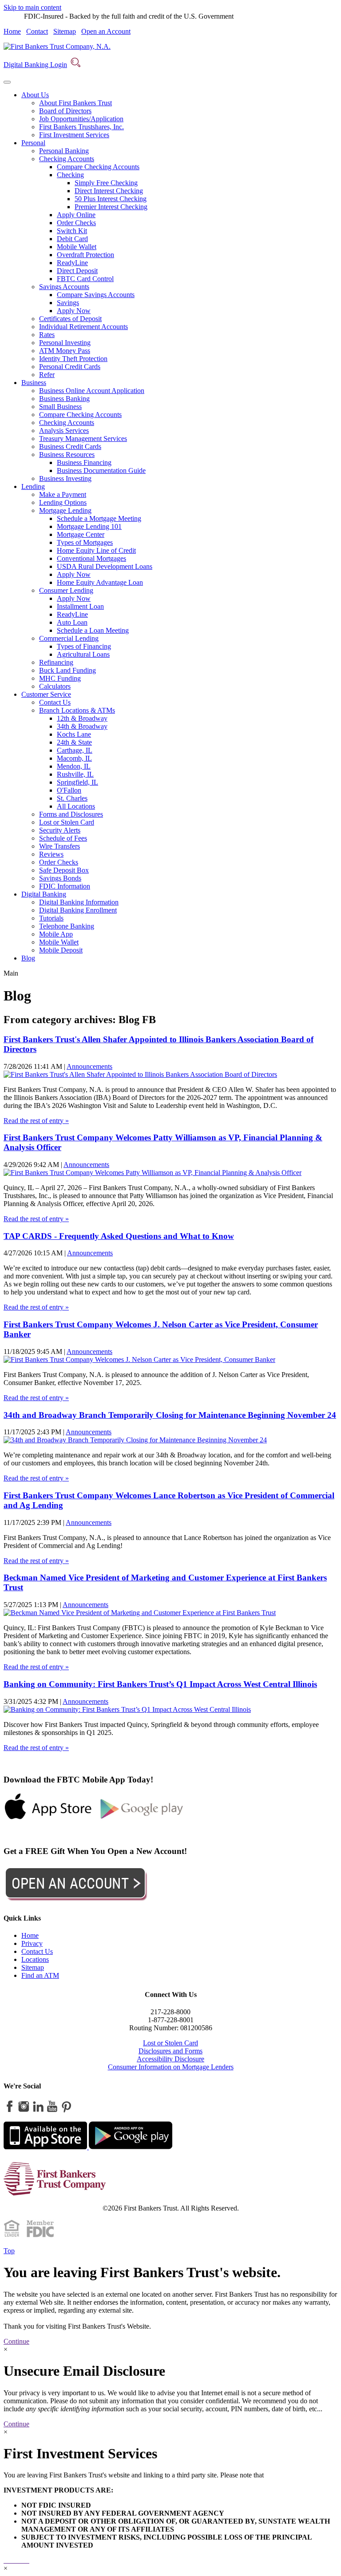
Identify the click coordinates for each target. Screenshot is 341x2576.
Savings (68, 303)
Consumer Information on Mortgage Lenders (171, 2067)
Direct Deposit (77, 271)
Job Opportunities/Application (81, 119)
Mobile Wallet (77, 247)
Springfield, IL (77, 782)
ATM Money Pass (65, 351)
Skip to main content (32, 7)
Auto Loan (72, 622)
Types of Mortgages (85, 542)
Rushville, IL (75, 774)
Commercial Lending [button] (69, 638)
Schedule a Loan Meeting (93, 630)
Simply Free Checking (106, 183)
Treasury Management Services (83, 439)
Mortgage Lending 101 (89, 526)
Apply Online (76, 215)
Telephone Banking (67, 926)
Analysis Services (64, 431)
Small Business (60, 407)
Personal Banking (64, 151)
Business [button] (34, 383)
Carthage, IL (75, 750)
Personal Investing (65, 343)
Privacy (32, 1943)
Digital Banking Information (79, 902)
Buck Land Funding (67, 670)
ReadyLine (72, 263)
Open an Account (106, 31)
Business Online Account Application (92, 391)
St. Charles (72, 798)
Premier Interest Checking (111, 207)
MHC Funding (60, 678)
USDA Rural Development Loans (105, 566)
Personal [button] (33, 143)
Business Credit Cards (70, 447)
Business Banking (64, 399)
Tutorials (51, 918)
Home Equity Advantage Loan (100, 582)
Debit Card (72, 239)
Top (9, 2251)
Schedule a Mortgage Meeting (99, 518)
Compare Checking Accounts (98, 167)
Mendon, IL (74, 766)
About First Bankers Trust (75, 103)
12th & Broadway (82, 718)
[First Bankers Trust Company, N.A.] (57, 46)
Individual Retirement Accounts (83, 327)
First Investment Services (74, 135)
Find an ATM (40, 1975)
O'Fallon (69, 790)
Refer (47, 375)
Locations (35, 1959)
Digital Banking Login (35, 65)
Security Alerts (60, 830)
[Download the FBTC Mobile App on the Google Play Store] (142, 1819)
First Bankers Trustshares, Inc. (81, 127)
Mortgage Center (81, 534)
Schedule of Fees (63, 838)
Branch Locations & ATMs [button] (77, 710)
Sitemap (65, 31)
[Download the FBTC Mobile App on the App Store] (48, 1819)
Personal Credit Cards (70, 367)
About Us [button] (35, 95)
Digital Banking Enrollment (78, 910)
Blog (28, 958)
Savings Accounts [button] (64, 287)
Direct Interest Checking (109, 191)
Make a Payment (63, 494)
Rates (47, 335)
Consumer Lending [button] (66, 590)
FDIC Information (65, 886)
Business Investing (65, 478)
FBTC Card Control (85, 279)
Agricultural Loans (83, 654)
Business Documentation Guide (101, 470)
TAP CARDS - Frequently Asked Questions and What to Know (119, 1236)
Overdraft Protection (85, 255)
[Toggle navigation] (7, 82)
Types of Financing (84, 646)
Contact (37, 31)
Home (12, 31)
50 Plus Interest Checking (111, 199)
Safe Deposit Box (64, 870)
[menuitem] (179, 115)
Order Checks (76, 223)
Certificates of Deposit (70, 319)
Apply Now (74, 311)
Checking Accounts (67, 423)
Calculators (55, 686)
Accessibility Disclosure (170, 2059)
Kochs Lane (74, 734)
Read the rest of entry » (36, 1121)
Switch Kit (72, 231)
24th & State (74, 742)
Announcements (89, 1066)
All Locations (76, 806)
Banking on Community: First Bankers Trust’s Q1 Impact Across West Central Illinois (160, 1684)
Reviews (51, 854)
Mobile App (56, 934)
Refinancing (56, 662)
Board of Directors (65, 111)
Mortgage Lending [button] (65, 510)
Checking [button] (70, 175)
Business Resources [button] (67, 454)
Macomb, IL (74, 758)
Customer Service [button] (46, 694)
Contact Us (55, 702)
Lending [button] (33, 486)
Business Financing (84, 462)
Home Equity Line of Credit (96, 550)
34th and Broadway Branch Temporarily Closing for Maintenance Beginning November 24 (170, 1415)
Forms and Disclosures (71, 814)
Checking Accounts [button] (67, 159)
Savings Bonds (60, 878)
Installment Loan (80, 606)
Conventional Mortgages (91, 558)
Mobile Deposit (61, 950)
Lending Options (63, 502)
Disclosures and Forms (170, 2051)
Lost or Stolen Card (67, 822)
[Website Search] (75, 65)
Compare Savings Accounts (96, 295)
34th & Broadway (82, 726)
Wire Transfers (59, 846)
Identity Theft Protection (73, 359)
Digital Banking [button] (44, 894)
